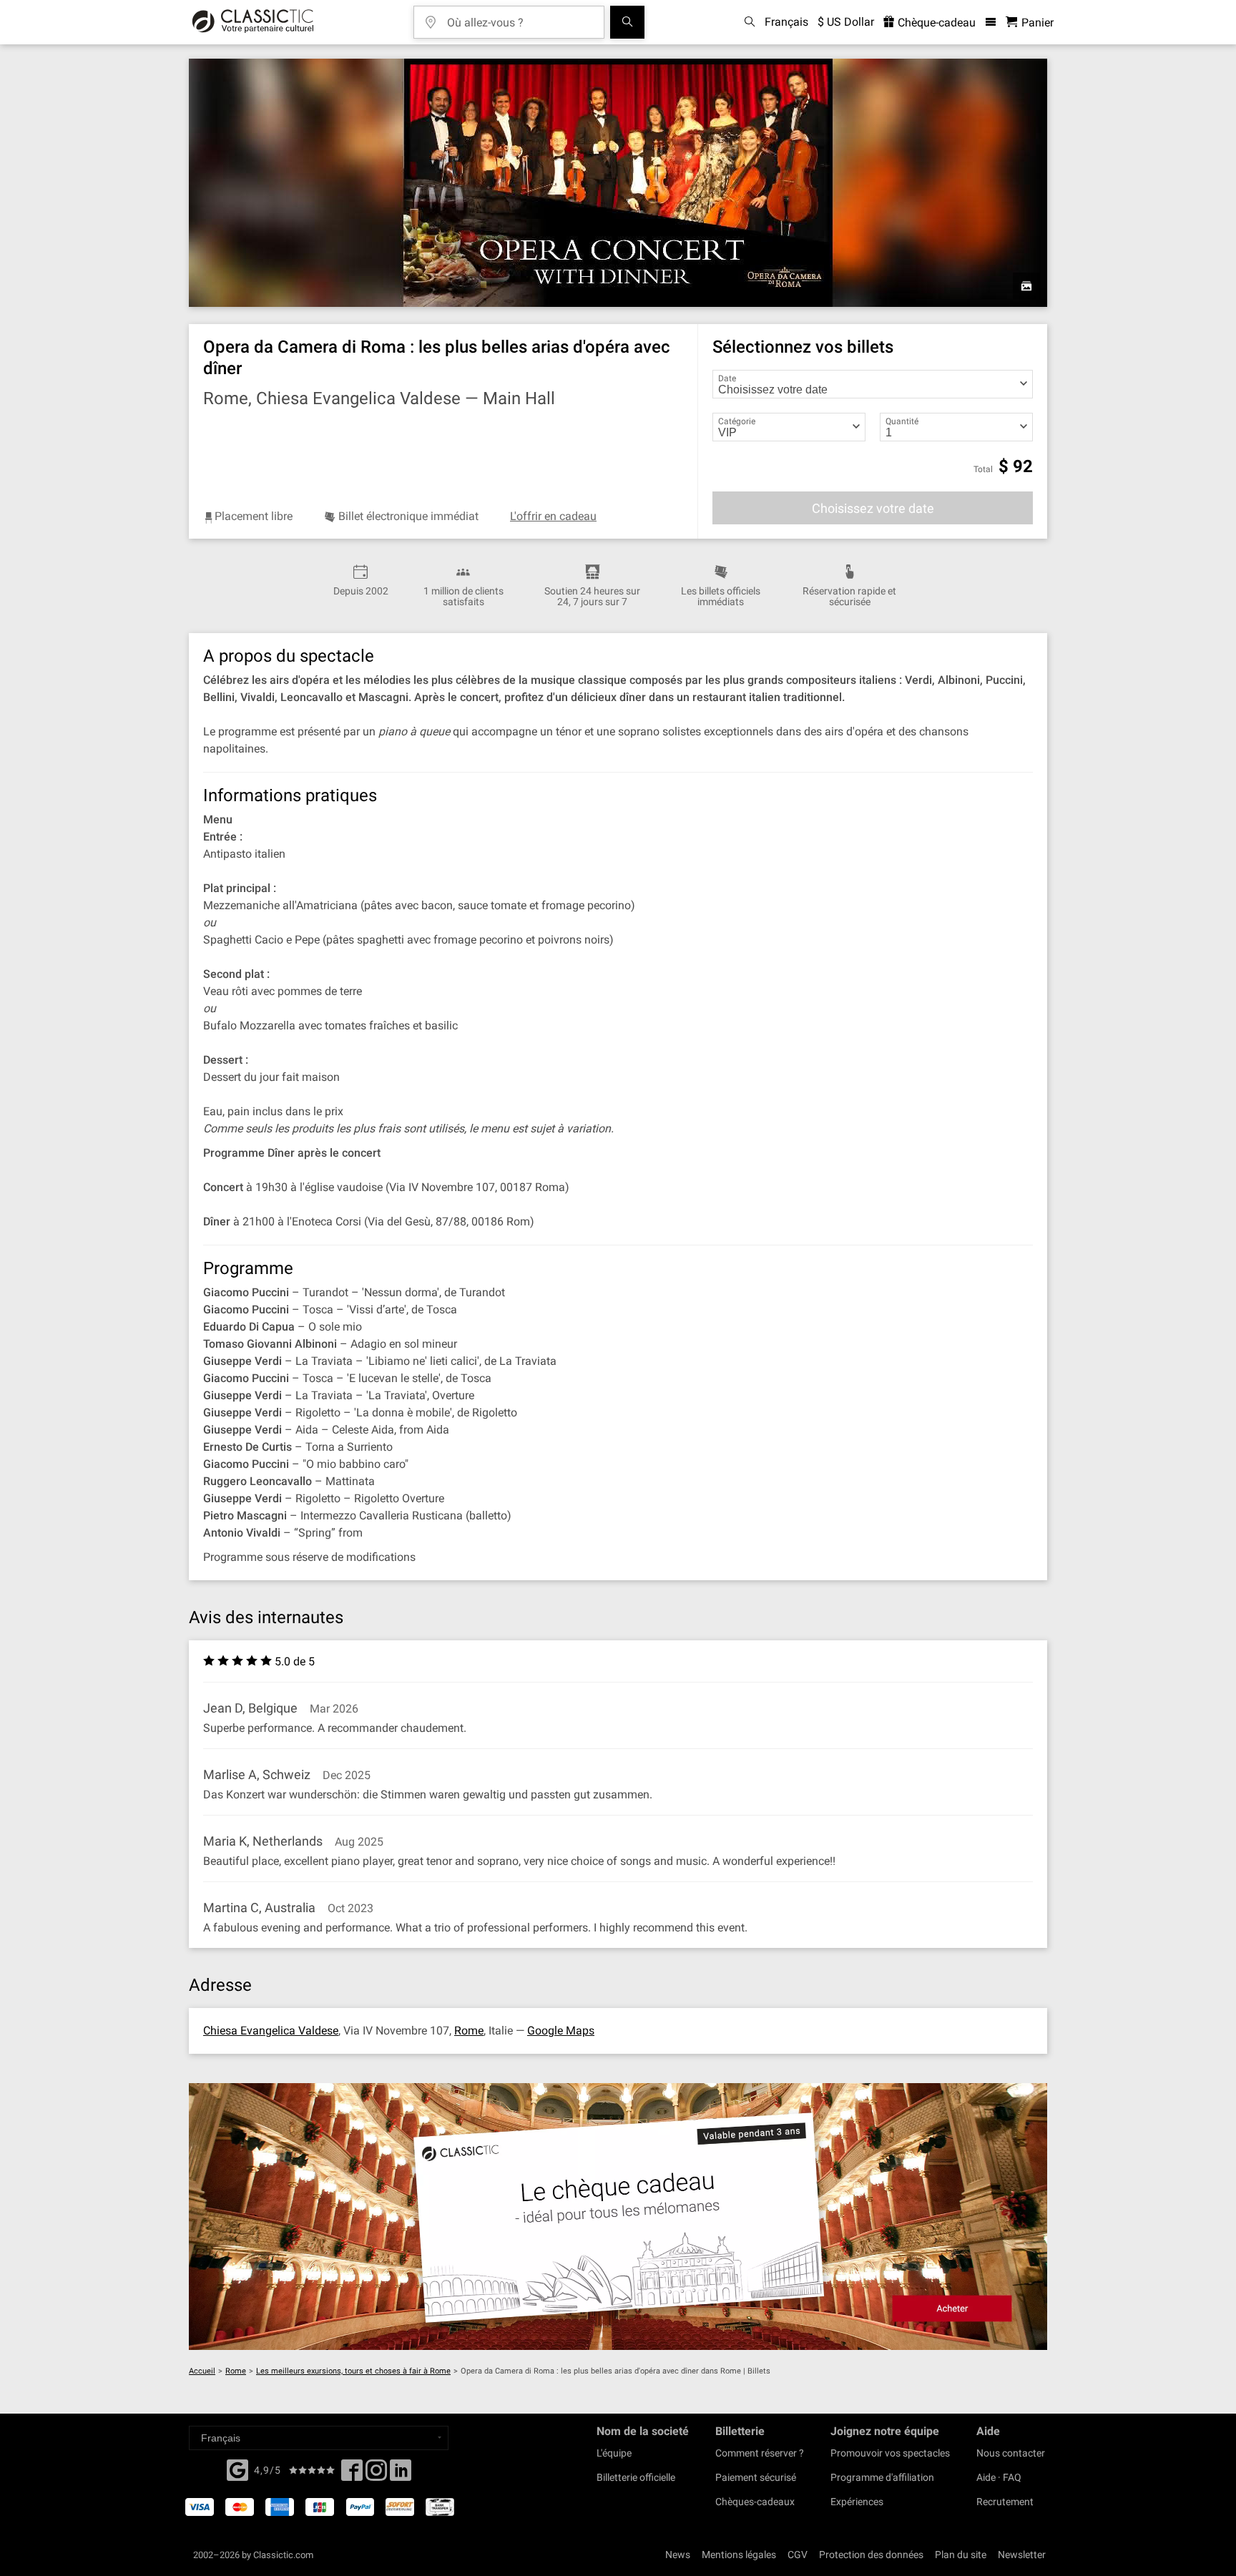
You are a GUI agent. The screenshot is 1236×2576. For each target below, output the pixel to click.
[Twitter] (376, 2474)
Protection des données (871, 2555)
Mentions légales (739, 2555)
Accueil (202, 2371)
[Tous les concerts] (627, 22)
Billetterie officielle (636, 2477)
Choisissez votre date (873, 508)
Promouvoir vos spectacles (890, 2453)
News (678, 2555)
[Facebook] (237, 2469)
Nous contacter (1011, 2453)
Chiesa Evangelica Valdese (271, 2031)
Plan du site (961, 2555)
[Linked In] (401, 2474)
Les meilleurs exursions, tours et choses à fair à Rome (353, 2371)
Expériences (857, 2502)
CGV (798, 2555)
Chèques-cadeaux (755, 2502)
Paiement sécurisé (756, 2477)
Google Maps (561, 2031)
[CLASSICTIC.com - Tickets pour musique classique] (253, 22)
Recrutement (1005, 2502)
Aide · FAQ (999, 2477)
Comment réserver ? (760, 2453)
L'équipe (614, 2453)
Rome (469, 2031)
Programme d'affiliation (882, 2477)
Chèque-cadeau (935, 23)
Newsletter (1022, 2555)
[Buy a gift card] (618, 2217)
